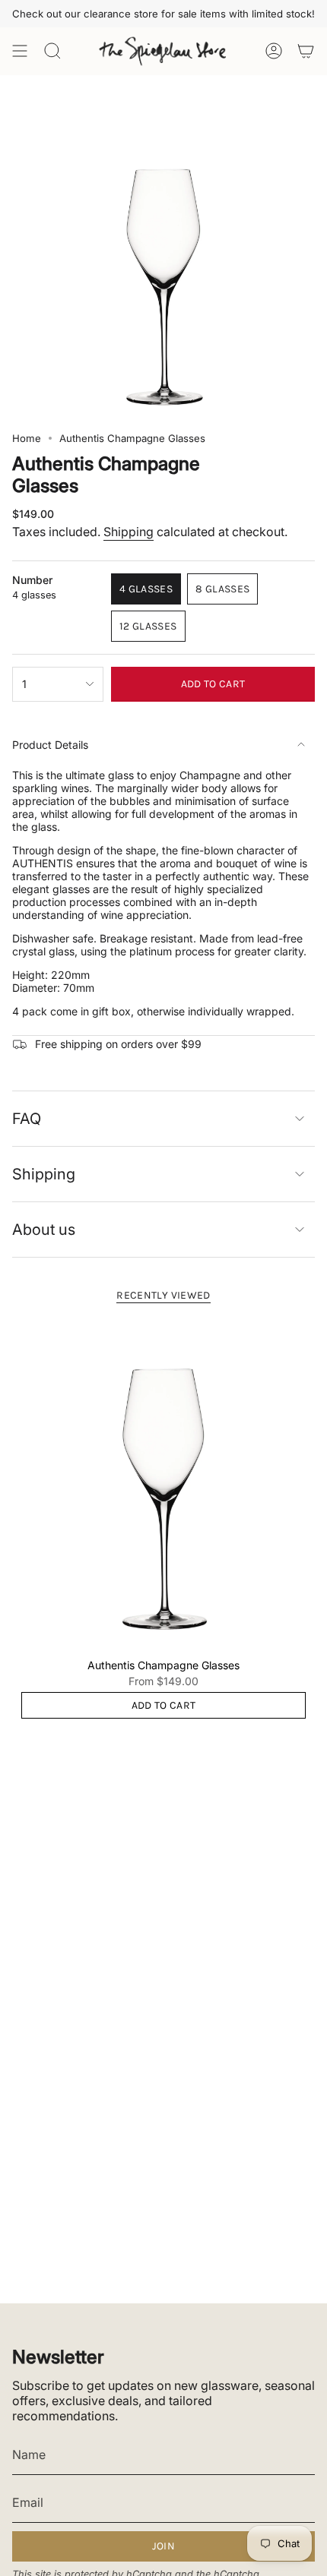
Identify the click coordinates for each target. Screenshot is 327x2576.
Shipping (129, 532)
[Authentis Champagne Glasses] (163, 1484)
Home (27, 438)
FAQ (27, 1119)
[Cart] (306, 51)
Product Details (50, 745)
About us (44, 1230)
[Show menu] (20, 51)
